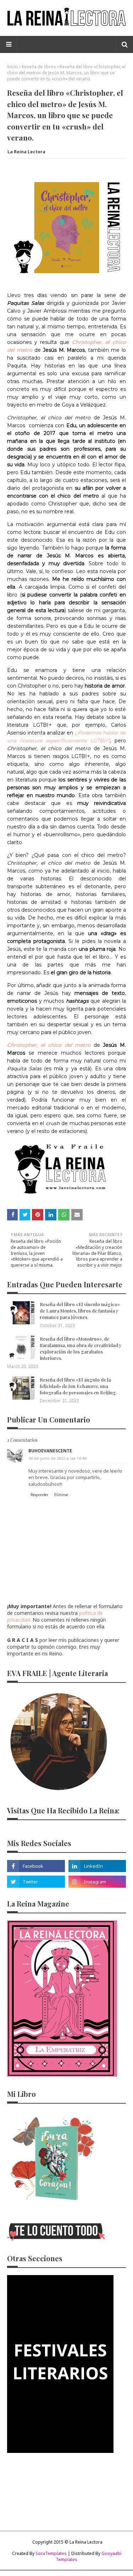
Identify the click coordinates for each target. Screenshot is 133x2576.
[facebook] (36, 1866)
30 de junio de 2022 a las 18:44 (57, 1458)
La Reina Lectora (26, 152)
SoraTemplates (51, 2553)
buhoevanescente (50, 1451)
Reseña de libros (39, 67)
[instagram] (97, 1882)
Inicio (13, 67)
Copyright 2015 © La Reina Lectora (67, 2542)
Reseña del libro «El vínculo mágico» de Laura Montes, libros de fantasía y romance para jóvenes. (80, 1311)
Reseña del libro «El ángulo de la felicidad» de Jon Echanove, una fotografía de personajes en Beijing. (78, 1386)
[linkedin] (97, 1866)
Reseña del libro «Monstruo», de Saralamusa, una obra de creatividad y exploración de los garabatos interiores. (81, 1348)
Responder (39, 1495)
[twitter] (36, 1882)
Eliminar (61, 1495)
